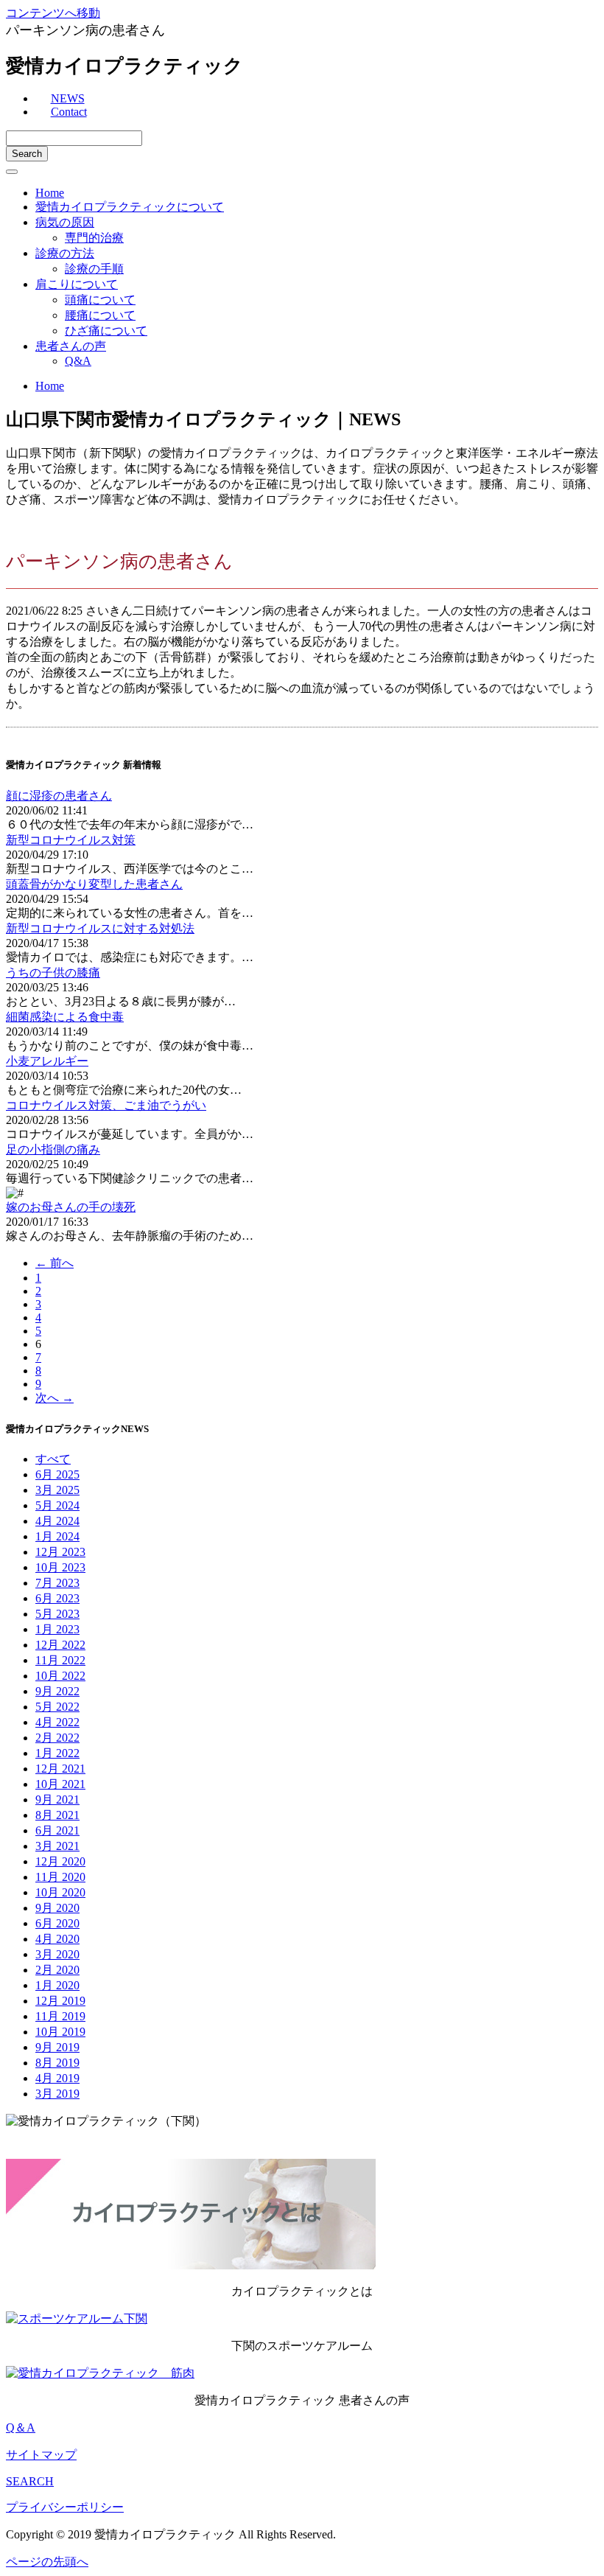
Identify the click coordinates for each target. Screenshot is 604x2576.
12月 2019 (60, 2001)
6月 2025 (57, 1474)
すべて (53, 1459)
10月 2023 (60, 1567)
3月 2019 (57, 2094)
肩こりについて (77, 284)
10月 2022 (60, 1676)
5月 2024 (57, 1505)
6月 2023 (57, 1598)
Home (50, 193)
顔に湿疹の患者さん (59, 796)
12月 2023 (60, 1552)
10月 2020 (60, 1892)
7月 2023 (57, 1583)
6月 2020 (57, 1923)
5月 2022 (57, 1707)
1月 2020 (57, 1985)
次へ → (55, 1398)
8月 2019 (57, 2063)
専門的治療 (94, 238)
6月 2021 (57, 1830)
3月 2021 (57, 1846)
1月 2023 (57, 1629)
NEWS (68, 98)
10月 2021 (60, 1784)
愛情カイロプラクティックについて (130, 207)
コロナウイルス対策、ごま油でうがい (106, 1105)
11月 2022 (60, 1660)
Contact (69, 112)
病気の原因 (65, 222)
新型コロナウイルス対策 (71, 840)
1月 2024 (57, 1536)
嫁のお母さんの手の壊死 (71, 1207)
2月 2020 (57, 1970)
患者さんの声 (71, 346)
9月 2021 (57, 1800)
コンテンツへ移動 (53, 13)
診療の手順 (94, 269)
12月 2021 (60, 1769)
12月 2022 (60, 1645)
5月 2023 (57, 1614)
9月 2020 (57, 1908)
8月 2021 (57, 1815)
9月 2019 (57, 2047)
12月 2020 (60, 1861)
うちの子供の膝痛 (53, 973)
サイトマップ (41, 2455)
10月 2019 (60, 2032)
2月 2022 (57, 1738)
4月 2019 (57, 2078)
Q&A (78, 361)
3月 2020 (57, 1954)
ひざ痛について (106, 331)
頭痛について (100, 300)
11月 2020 (60, 1877)
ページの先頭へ (47, 2562)
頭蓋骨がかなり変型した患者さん (94, 884)
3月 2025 (57, 1490)
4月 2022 (57, 1722)
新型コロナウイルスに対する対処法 (100, 928)
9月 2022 (57, 1691)
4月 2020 (57, 1939)
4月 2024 (57, 1521)
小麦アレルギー (47, 1061)
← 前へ (55, 1263)
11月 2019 (60, 2016)
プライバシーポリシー (65, 2507)
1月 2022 (57, 1753)
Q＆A (21, 2427)
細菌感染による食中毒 (65, 1017)
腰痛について (100, 315)
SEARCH (30, 2481)
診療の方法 (65, 253)
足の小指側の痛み (53, 1149)
